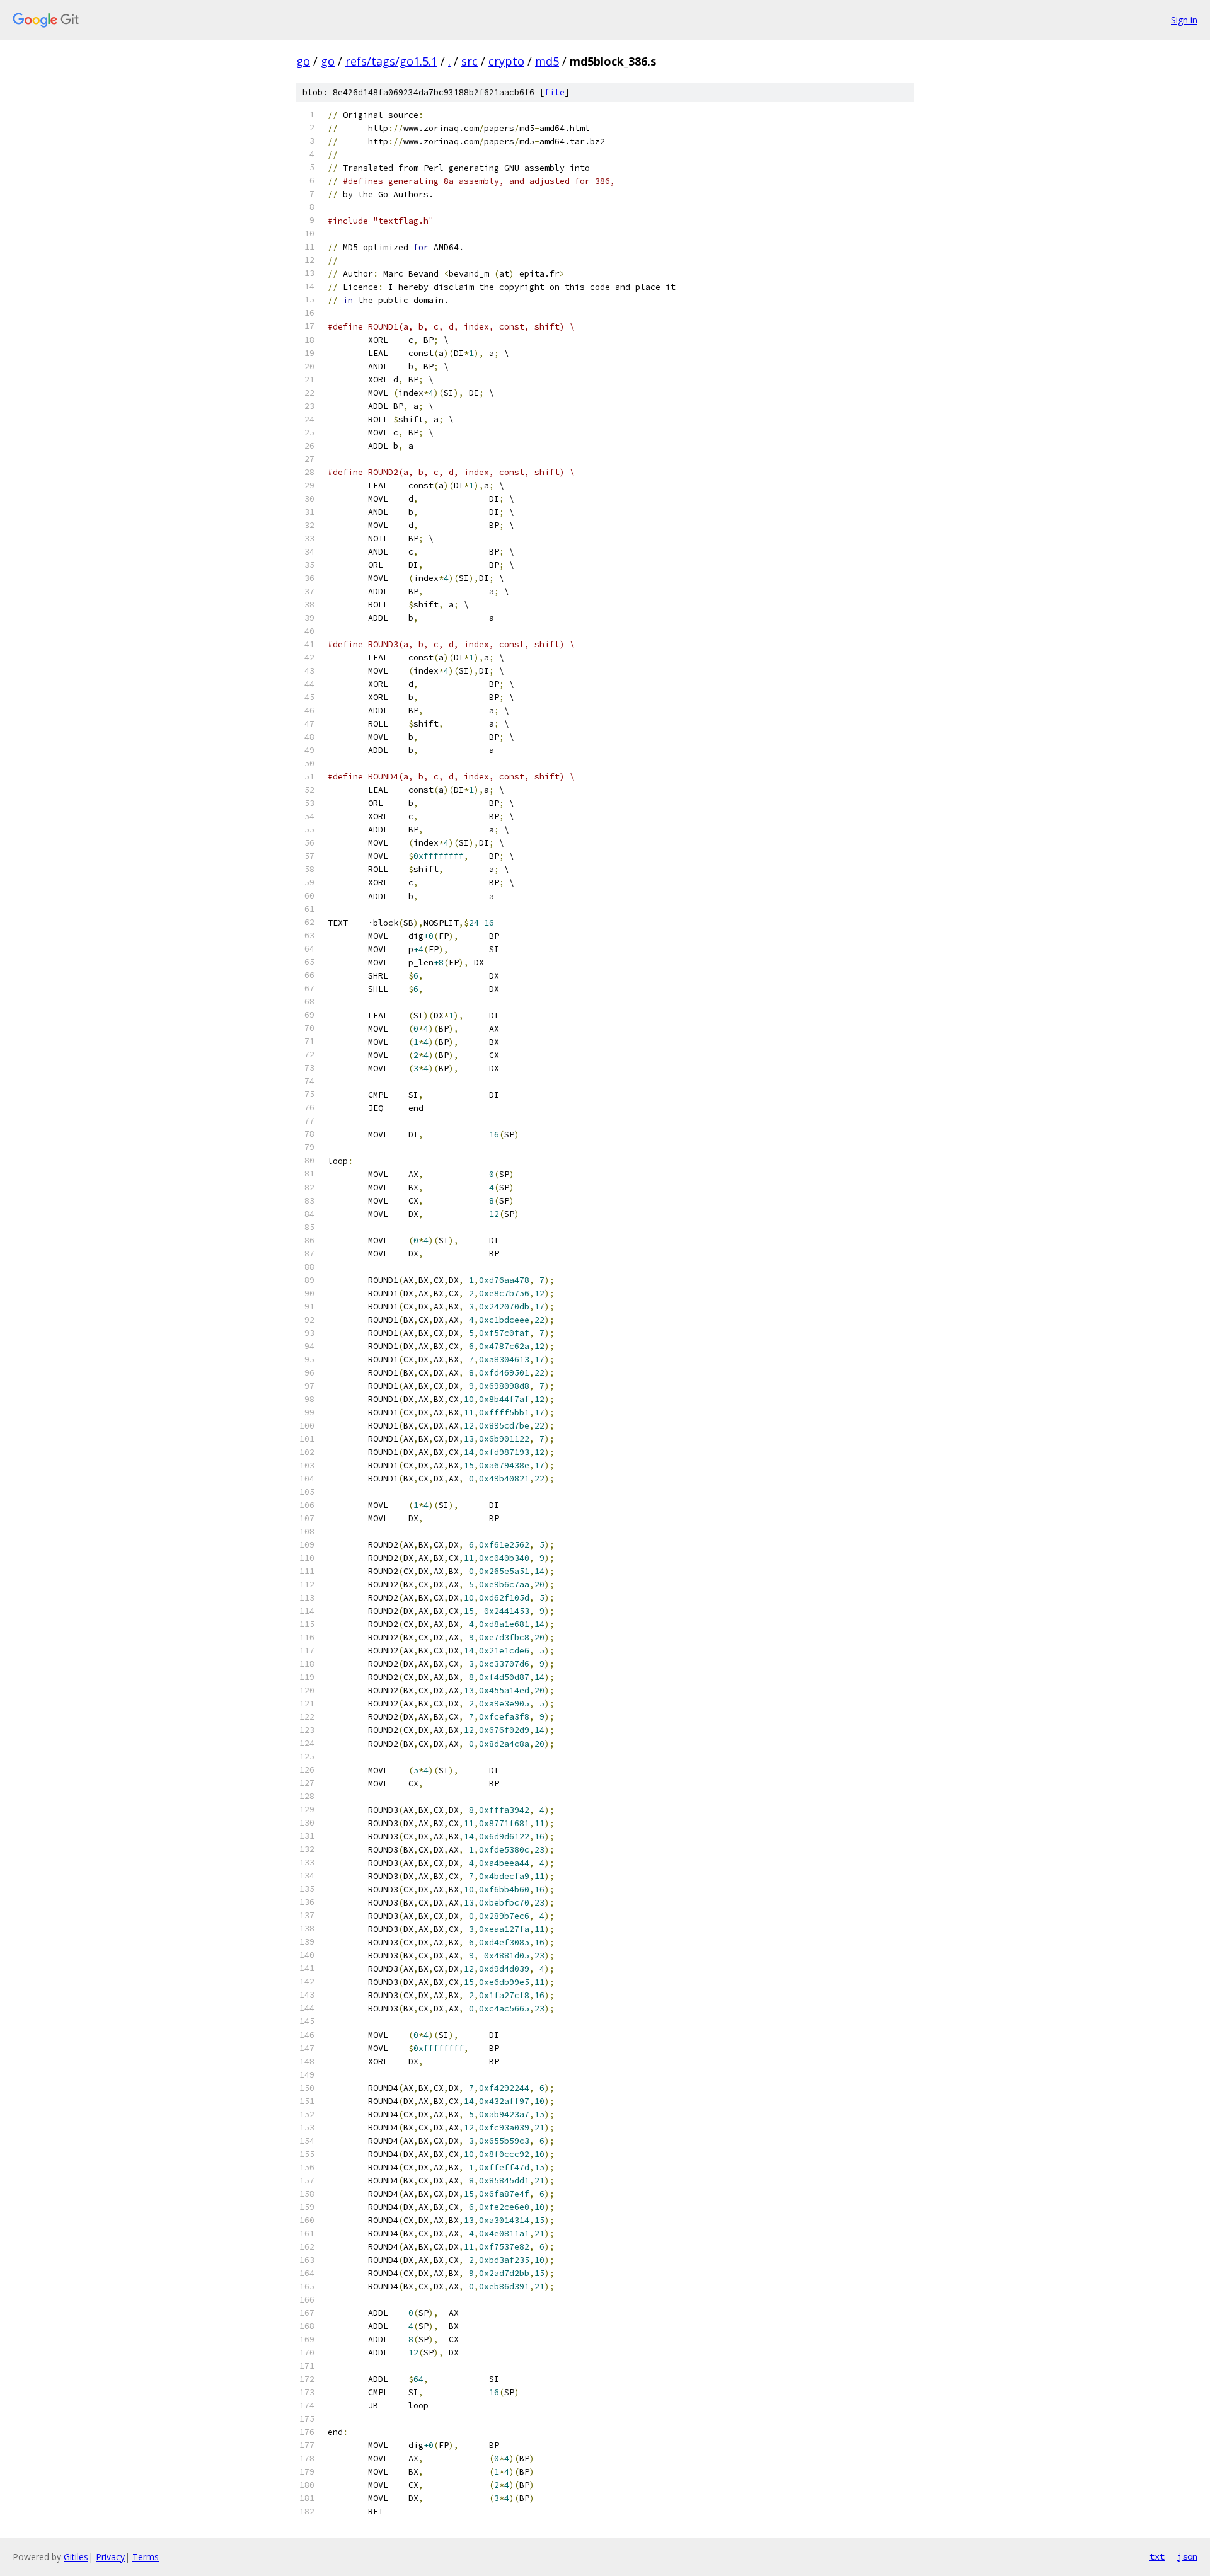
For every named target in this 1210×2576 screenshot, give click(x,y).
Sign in (1184, 20)
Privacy (110, 2557)
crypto (506, 61)
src (470, 61)
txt (1157, 2556)
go (303, 61)
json (1187, 2556)
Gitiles (76, 2557)
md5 (547, 61)
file (555, 92)
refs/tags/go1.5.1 (391, 61)
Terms (146, 2557)
